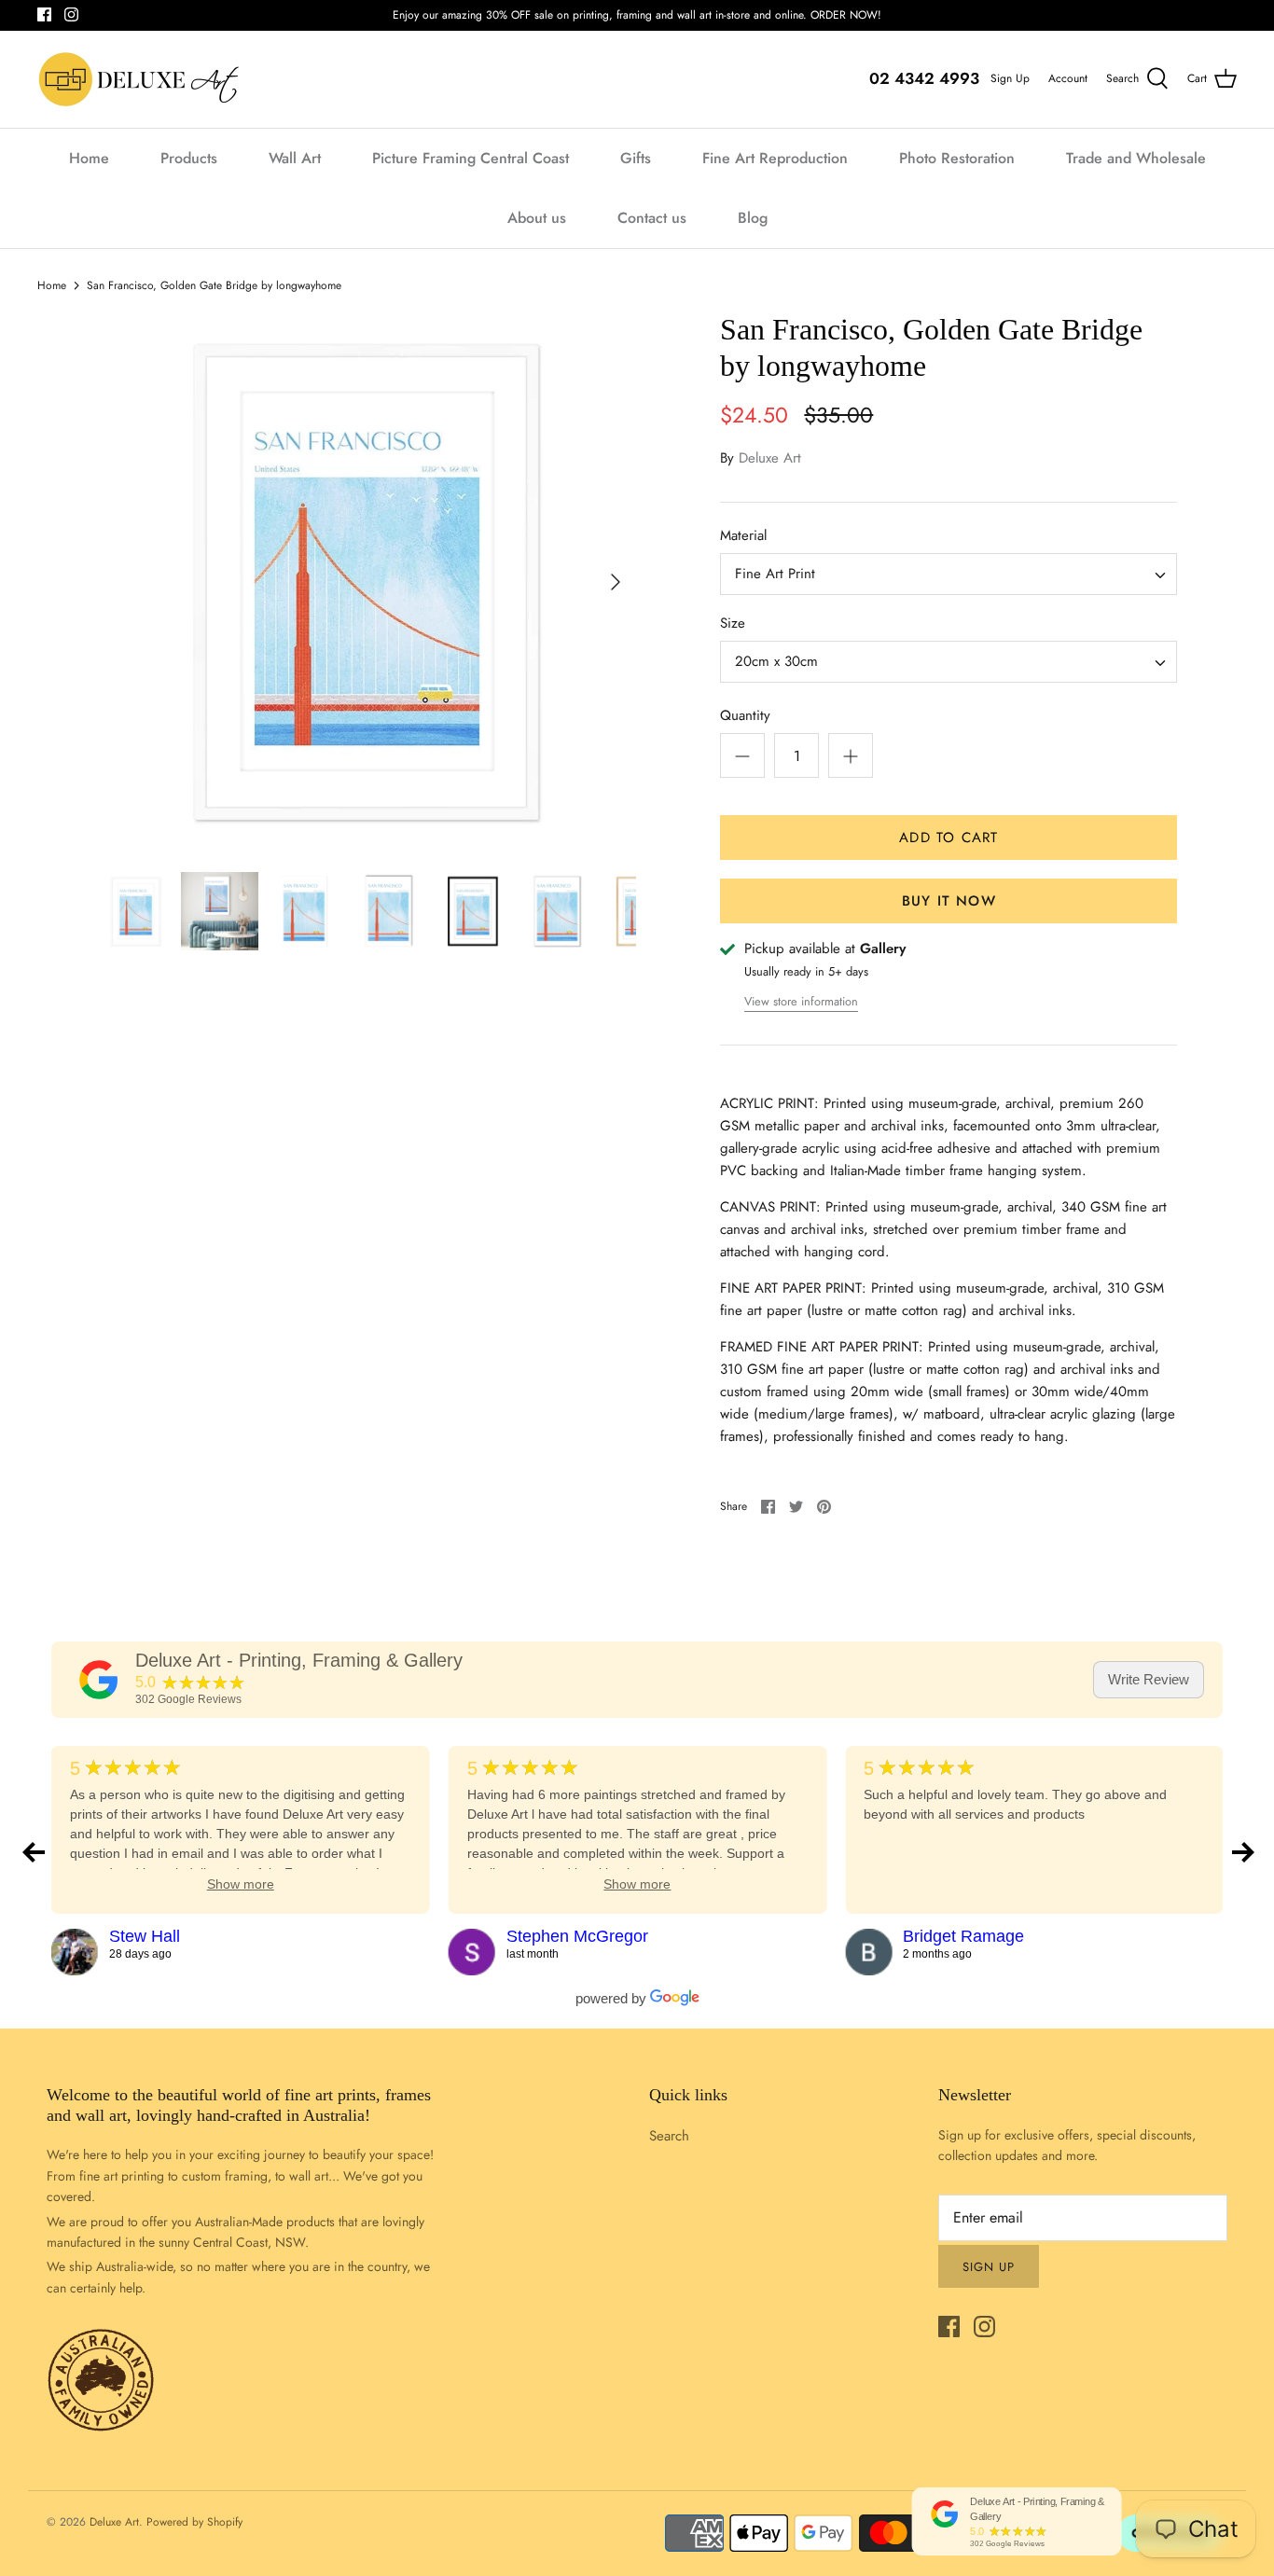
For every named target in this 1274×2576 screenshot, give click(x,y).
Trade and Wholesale (1136, 158)
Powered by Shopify (194, 2522)
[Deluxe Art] (142, 79)
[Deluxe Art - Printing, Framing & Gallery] (99, 1680)
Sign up (989, 2267)
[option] (367, 582)
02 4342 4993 (924, 78)
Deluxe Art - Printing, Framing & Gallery (299, 1660)
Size (733, 623)
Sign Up (1010, 78)
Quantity (745, 716)
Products (189, 158)
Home (89, 158)
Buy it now (949, 901)
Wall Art (295, 158)
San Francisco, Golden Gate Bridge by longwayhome (214, 285)
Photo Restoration (957, 158)
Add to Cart (949, 838)
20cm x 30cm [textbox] (776, 662)
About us (537, 218)
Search (669, 2136)
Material (743, 536)
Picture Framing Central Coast (471, 158)
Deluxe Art (770, 458)
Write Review (1149, 1679)
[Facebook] (44, 14)
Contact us (652, 218)
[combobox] (949, 574)
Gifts (636, 158)
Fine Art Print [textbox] (775, 574)
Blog (753, 218)
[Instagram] (71, 14)
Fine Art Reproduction (775, 158)
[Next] (616, 582)
